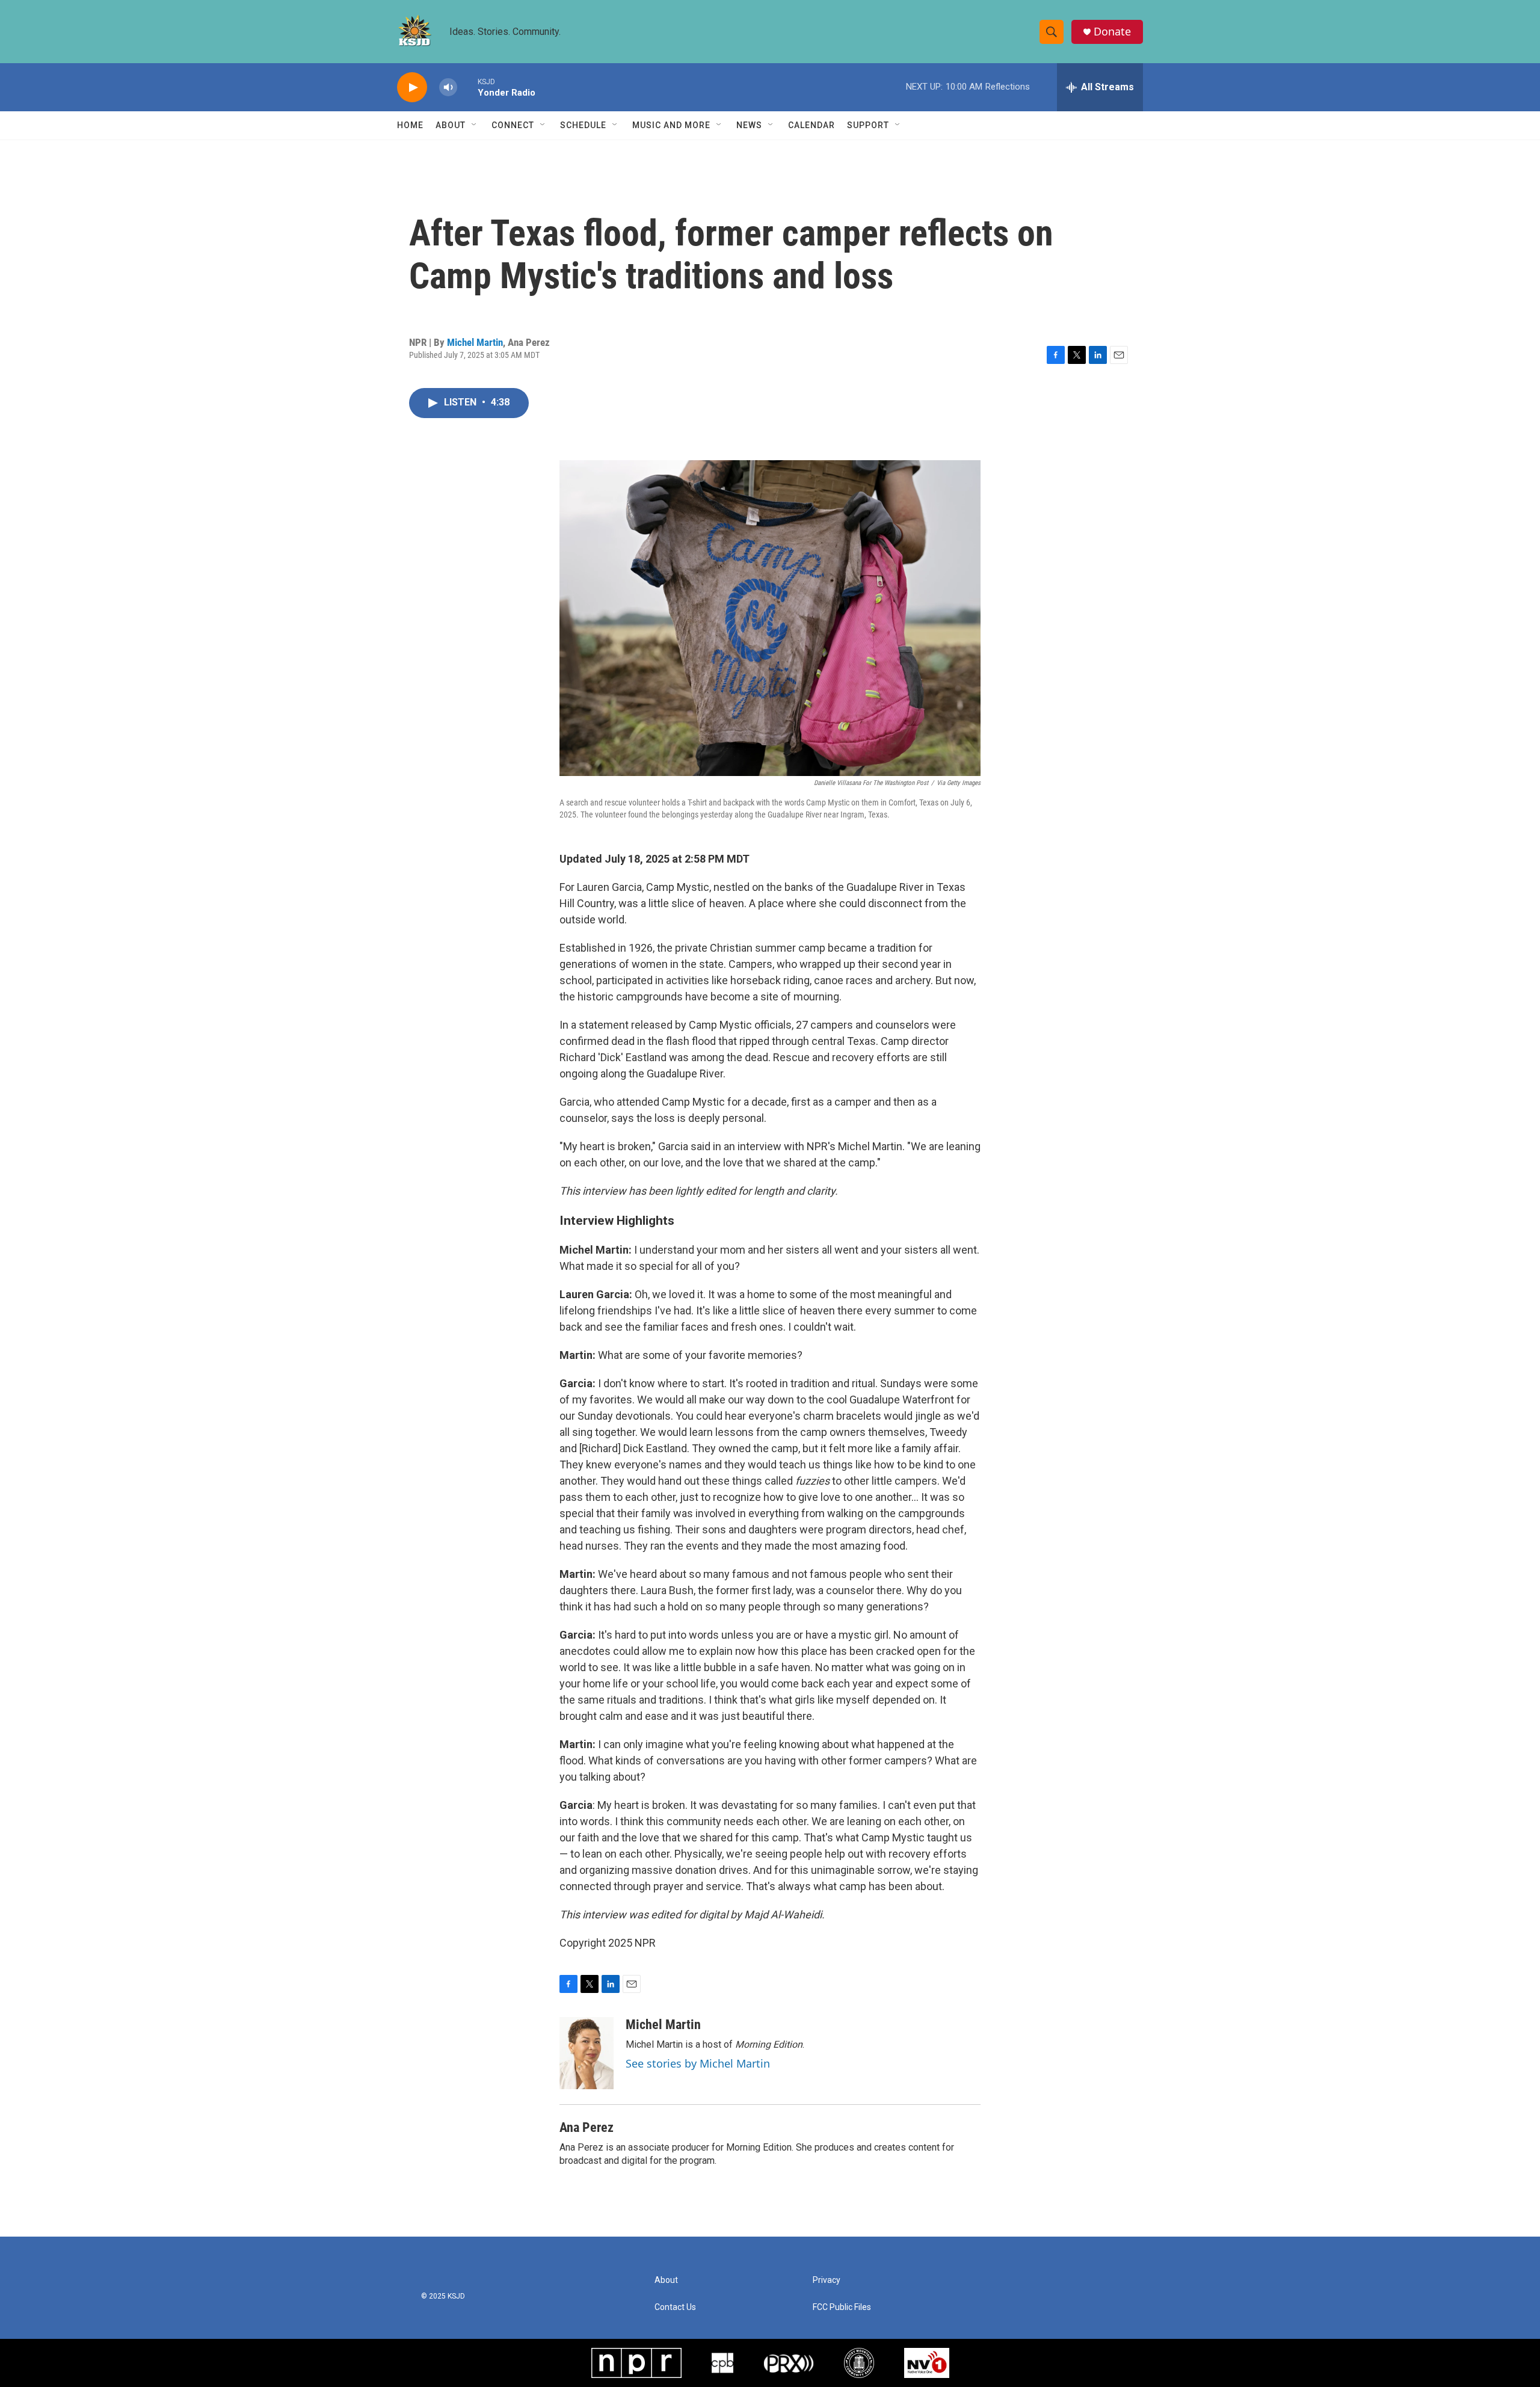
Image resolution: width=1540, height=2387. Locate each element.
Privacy (827, 2280)
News (749, 125)
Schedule (583, 125)
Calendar (812, 125)
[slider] (467, 87)
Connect (513, 125)
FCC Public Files (842, 2307)
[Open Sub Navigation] (475, 125)
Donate (1112, 32)
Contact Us (675, 2307)
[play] (412, 88)
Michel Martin (475, 342)
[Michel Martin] (587, 2053)
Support (868, 125)
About (451, 125)
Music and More (671, 125)
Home (410, 125)
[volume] (448, 88)
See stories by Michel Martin (698, 2063)
